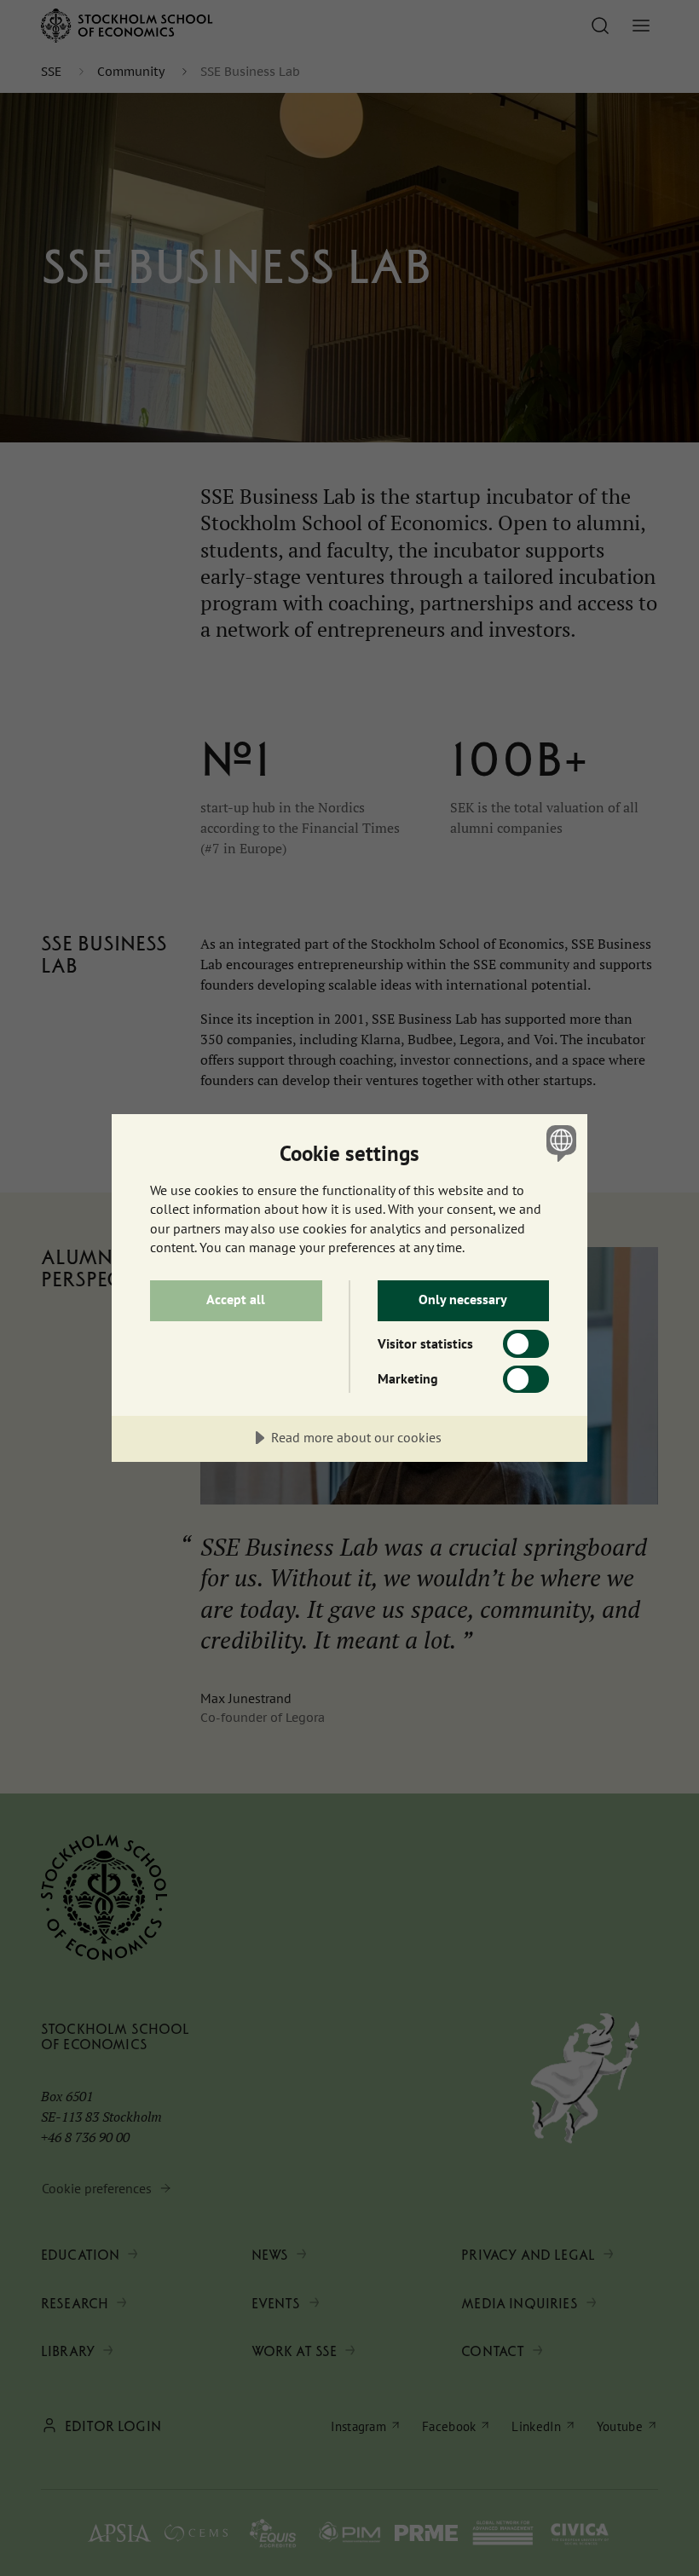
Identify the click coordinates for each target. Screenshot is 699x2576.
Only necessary (463, 1299)
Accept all (236, 1299)
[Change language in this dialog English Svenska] (559, 1143)
